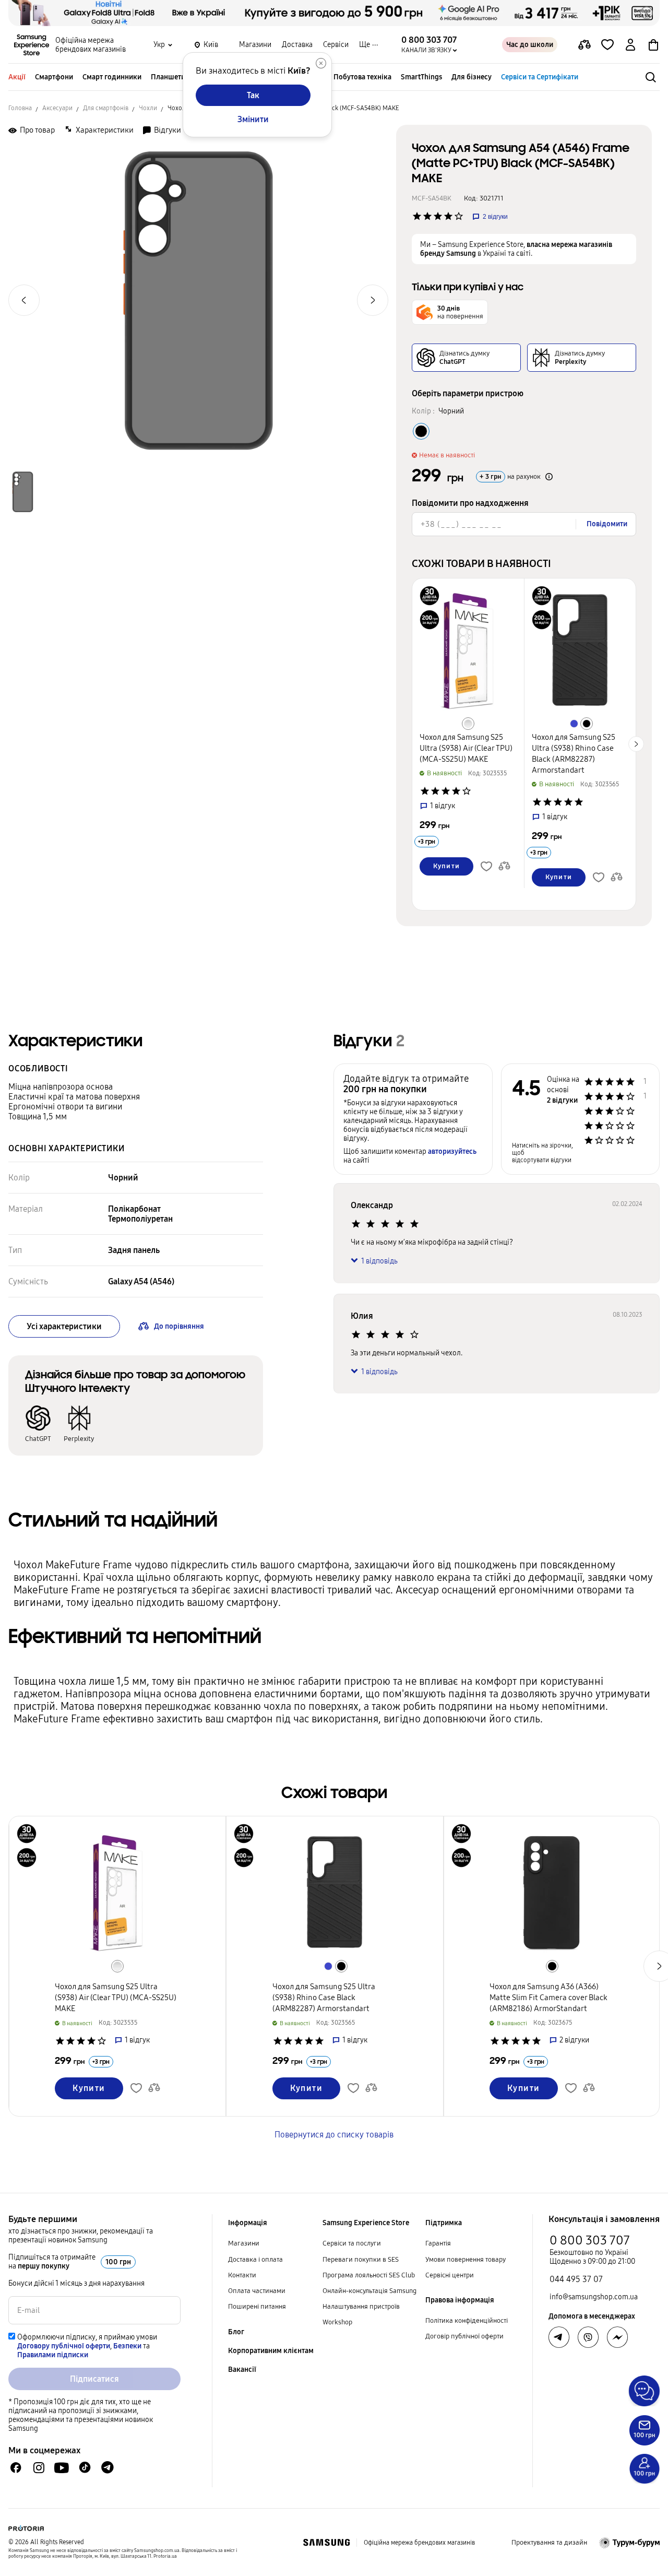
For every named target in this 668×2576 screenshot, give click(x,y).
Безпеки (127, 2346)
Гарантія (438, 2243)
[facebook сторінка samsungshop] (617, 2337)
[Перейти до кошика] (653, 45)
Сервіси (336, 45)
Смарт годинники (112, 77)
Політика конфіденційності (467, 2321)
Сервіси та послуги (352, 2243)
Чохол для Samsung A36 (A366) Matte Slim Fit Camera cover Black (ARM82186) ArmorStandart (548, 1998)
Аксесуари (57, 108)
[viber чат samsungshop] (588, 2337)
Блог (236, 2332)
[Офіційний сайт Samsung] (326, 2543)
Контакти (242, 2275)
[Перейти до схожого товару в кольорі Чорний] (587, 724)
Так (253, 95)
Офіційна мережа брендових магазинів (91, 45)
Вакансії (242, 2370)
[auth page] (630, 45)
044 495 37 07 (576, 2279)
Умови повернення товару (466, 2260)
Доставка (297, 45)
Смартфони (54, 77)
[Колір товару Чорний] (421, 431)
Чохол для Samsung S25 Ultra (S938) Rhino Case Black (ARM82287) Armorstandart (324, 1998)
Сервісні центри (450, 2275)
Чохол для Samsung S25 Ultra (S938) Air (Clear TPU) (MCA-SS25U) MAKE (466, 748)
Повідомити (607, 524)
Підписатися (94, 2379)
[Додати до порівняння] (584, 45)
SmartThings (421, 77)
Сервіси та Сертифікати (540, 77)
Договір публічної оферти (464, 2336)
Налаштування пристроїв (361, 2307)
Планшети (168, 77)
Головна (20, 108)
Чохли (148, 108)
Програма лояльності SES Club (369, 2275)
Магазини (255, 45)
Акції (17, 77)
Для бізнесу (472, 77)
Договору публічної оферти (64, 2346)
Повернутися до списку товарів (334, 2135)
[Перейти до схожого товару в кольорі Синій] (574, 724)
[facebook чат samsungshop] (16, 2468)
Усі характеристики (64, 1326)
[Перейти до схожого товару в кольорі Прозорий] (468, 724)
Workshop (337, 2322)
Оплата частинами (257, 2291)
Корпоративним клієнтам (271, 2351)
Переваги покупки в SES (361, 2260)
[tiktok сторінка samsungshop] (85, 2467)
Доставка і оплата (255, 2260)
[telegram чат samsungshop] (108, 2467)
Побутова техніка (362, 77)
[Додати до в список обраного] (607, 45)
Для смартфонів (106, 108)
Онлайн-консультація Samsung (369, 2291)
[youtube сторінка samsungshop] (62, 2468)
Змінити (253, 119)
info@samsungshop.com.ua (594, 2297)
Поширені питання (257, 2307)
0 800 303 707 (590, 2240)
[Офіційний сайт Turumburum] (630, 2543)
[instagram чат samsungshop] (39, 2468)
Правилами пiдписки (53, 2355)
